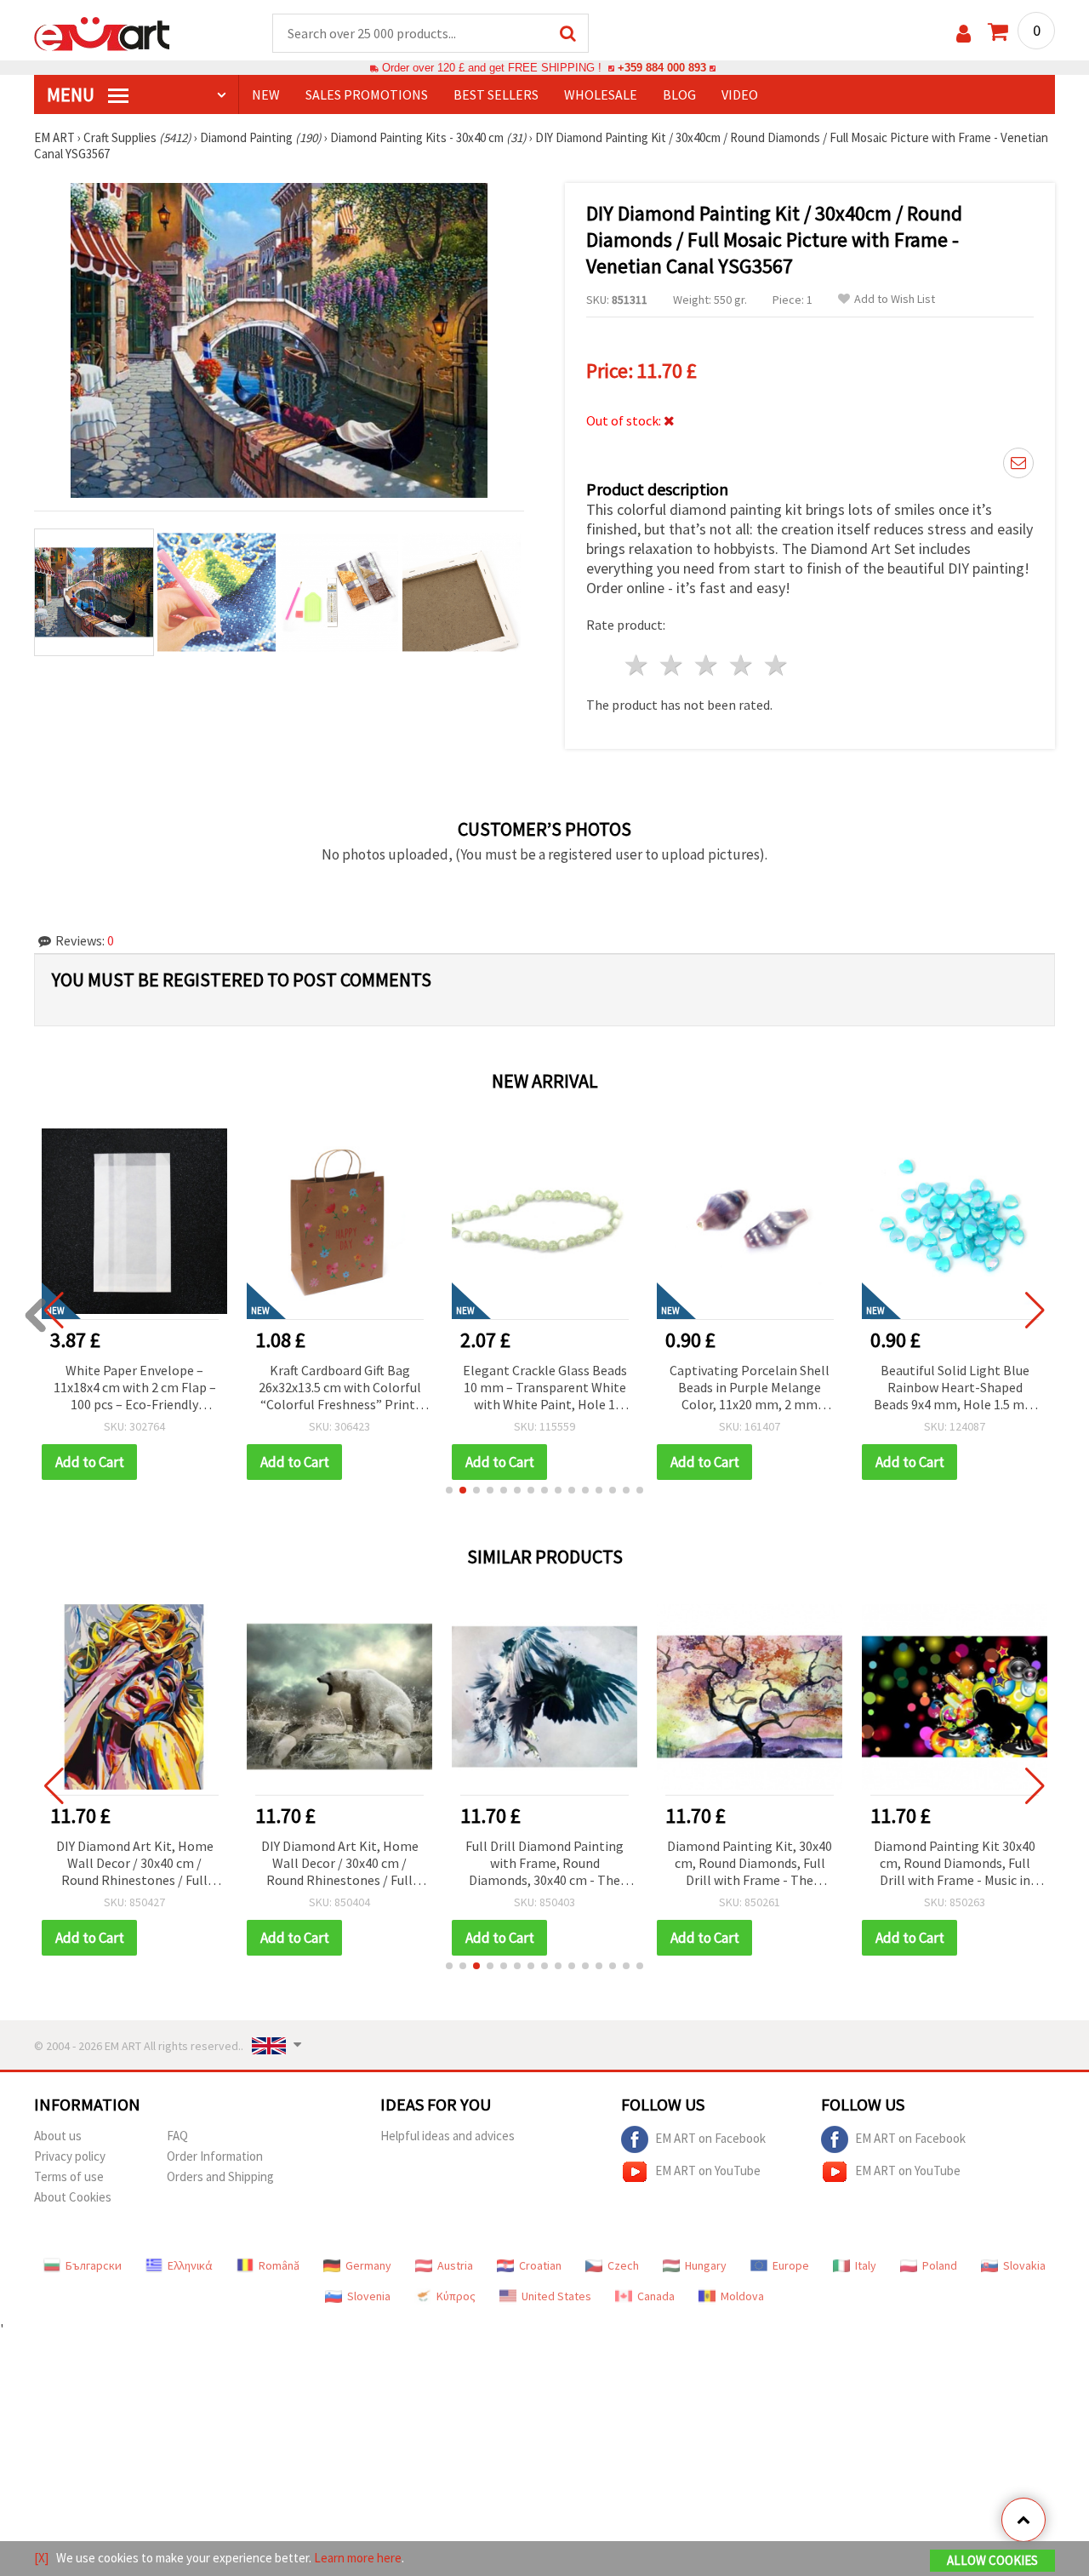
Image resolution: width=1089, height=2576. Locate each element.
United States (556, 2296)
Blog (679, 94)
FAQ (177, 2136)
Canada (656, 2296)
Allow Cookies (992, 2560)
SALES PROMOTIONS (367, 94)
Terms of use (69, 2176)
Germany (368, 2265)
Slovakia (1024, 2265)
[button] (449, 1490)
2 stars (673, 665)
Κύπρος (456, 2296)
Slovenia (369, 2296)
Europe (791, 2265)
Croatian (540, 2265)
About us (58, 2136)
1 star (638, 665)
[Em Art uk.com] (102, 32)
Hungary (706, 2265)
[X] (41, 2558)
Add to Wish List (895, 299)
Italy (866, 2265)
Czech (623, 2265)
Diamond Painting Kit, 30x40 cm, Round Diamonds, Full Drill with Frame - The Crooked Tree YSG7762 (750, 1864)
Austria (455, 2265)
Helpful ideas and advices (448, 2136)
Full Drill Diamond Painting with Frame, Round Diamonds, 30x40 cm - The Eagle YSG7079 (544, 1864)
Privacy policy (70, 2156)
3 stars (707, 665)
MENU (72, 94)
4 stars (741, 665)
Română (279, 2265)
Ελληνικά (190, 2265)
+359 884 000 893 (662, 68)
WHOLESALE (601, 94)
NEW (266, 94)
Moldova (742, 2296)
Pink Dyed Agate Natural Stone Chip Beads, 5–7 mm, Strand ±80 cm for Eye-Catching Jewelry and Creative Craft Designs (955, 1388)
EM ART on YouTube (708, 2170)
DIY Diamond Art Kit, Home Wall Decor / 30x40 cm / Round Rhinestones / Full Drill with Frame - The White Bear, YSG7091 (339, 1864)
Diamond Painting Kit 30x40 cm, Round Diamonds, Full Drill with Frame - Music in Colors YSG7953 (955, 1864)
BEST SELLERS (496, 94)
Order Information (215, 2156)
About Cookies (73, 2197)
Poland (940, 2265)
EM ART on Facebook (710, 2138)
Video (740, 94)
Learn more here (358, 2558)
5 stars (776, 665)
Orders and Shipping (220, 2176)
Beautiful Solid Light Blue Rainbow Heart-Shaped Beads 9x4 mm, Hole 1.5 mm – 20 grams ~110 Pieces (750, 1388)
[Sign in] (964, 34)
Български (94, 2265)
